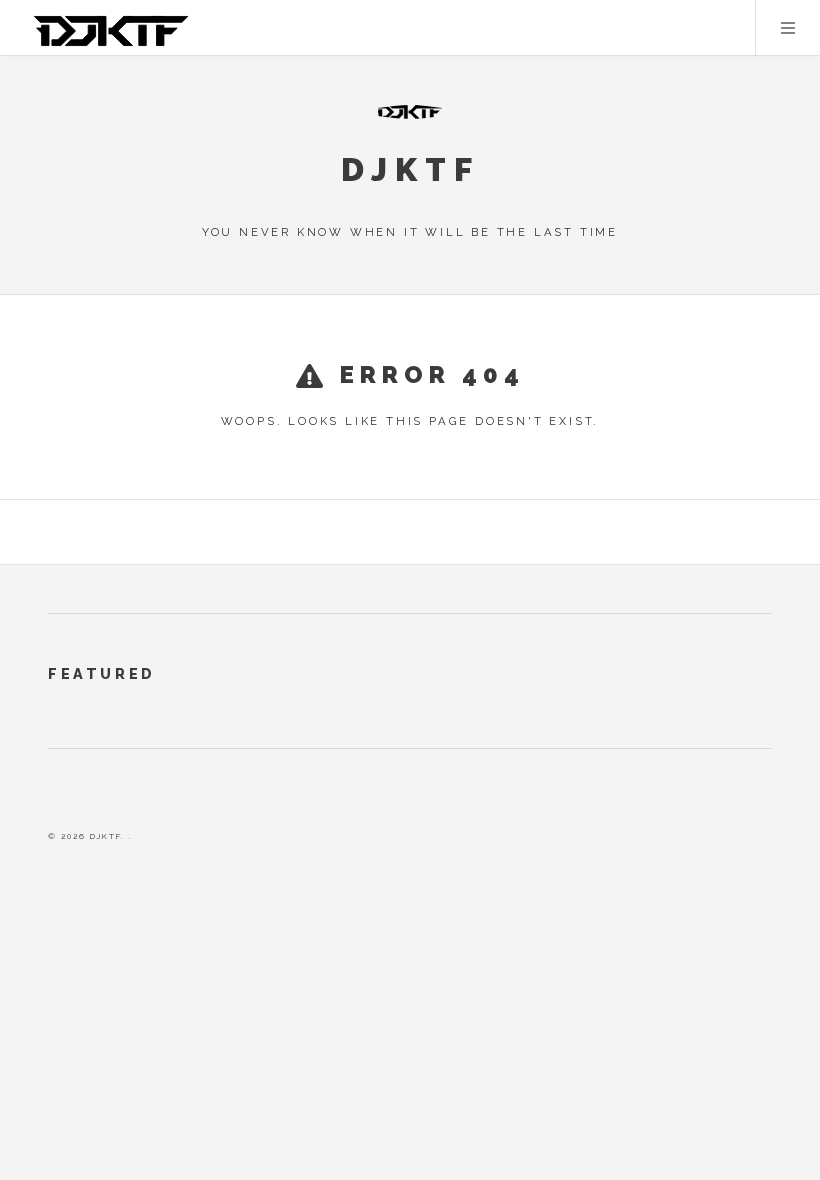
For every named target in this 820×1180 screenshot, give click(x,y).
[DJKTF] (410, 112)
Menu (788, 28)
